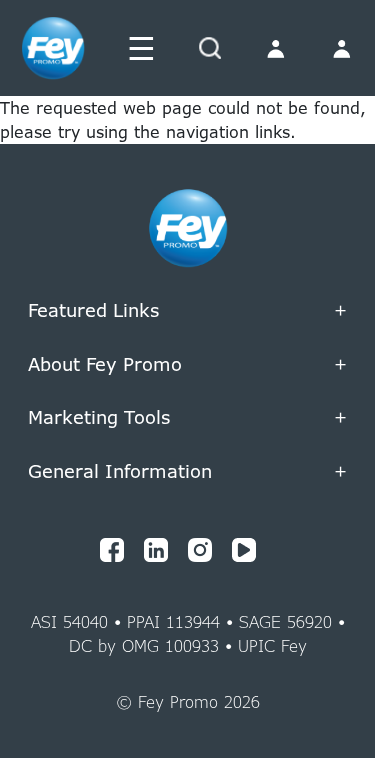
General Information (187, 472)
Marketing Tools (188, 263)
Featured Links (187, 311)
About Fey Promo (187, 365)
